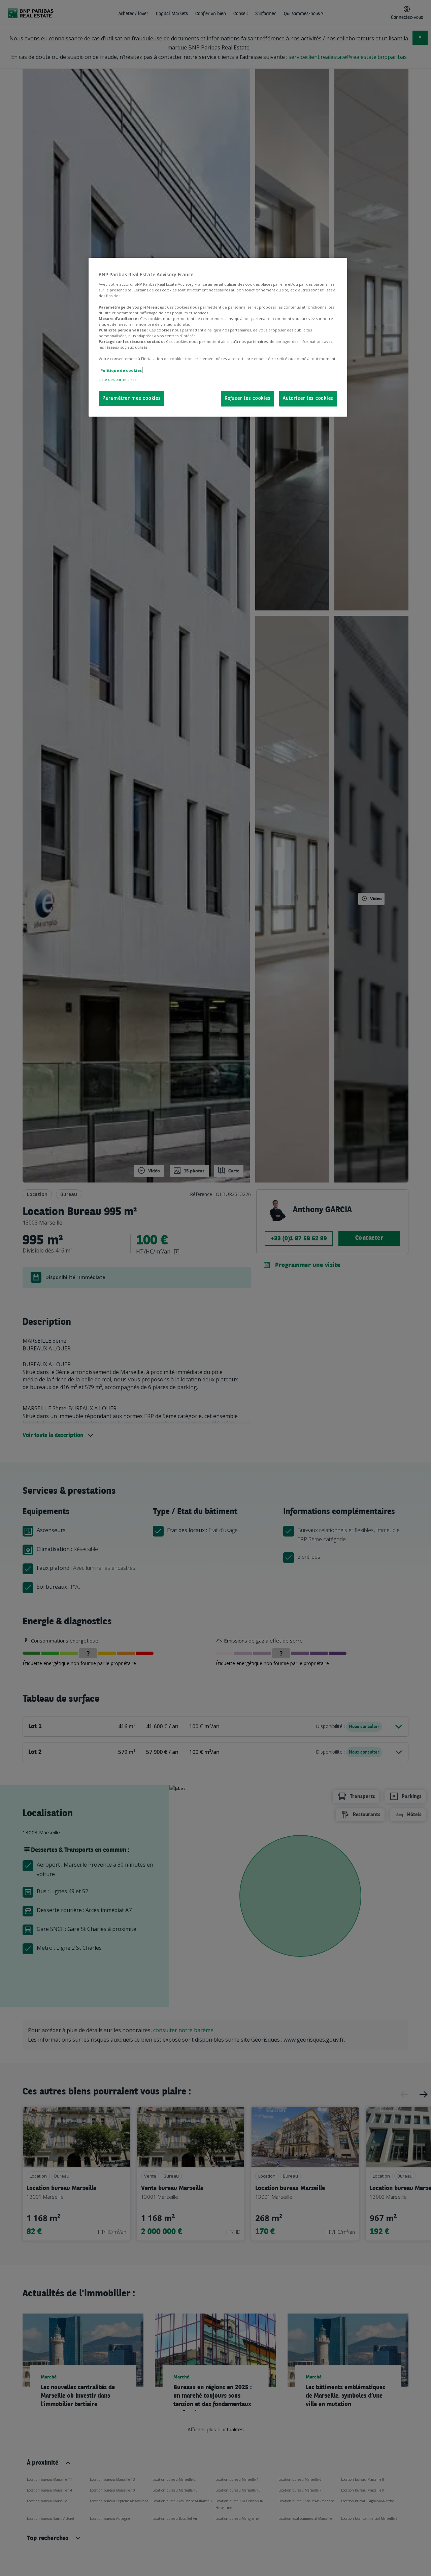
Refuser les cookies (247, 398)
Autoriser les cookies (308, 398)
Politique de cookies (121, 370)
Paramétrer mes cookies (132, 398)
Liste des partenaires (118, 379)
